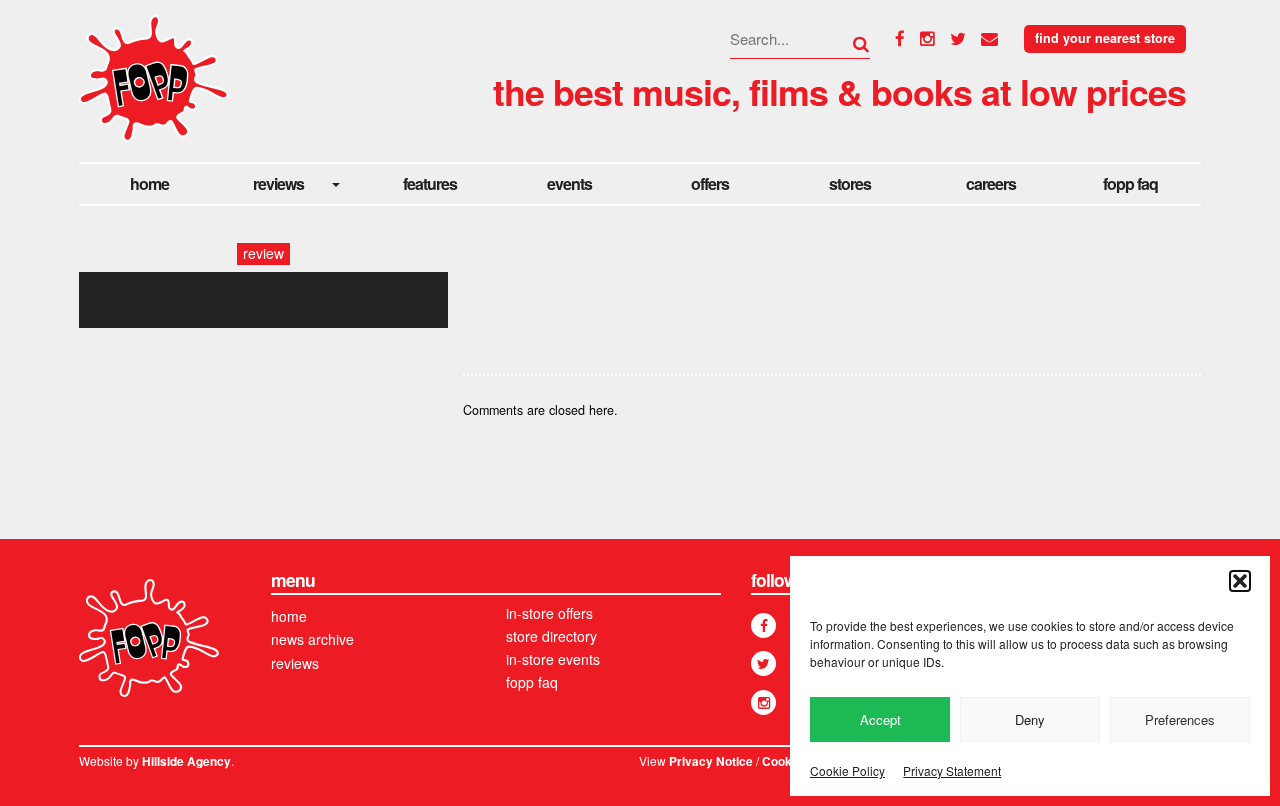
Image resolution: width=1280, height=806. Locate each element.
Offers (710, 183)
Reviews (278, 183)
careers (991, 183)
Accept (880, 719)
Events (569, 183)
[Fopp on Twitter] (763, 663)
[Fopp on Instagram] (763, 702)
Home (149, 183)
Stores (850, 183)
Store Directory (551, 636)
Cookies (785, 761)
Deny (1030, 719)
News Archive (312, 639)
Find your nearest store (1105, 38)
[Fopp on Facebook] (763, 625)
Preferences (1180, 719)
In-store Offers (549, 613)
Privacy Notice (711, 761)
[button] (1240, 581)
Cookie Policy (847, 770)
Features (430, 183)
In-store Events (553, 659)
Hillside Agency (186, 761)
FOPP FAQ (1130, 183)
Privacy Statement (952, 770)
